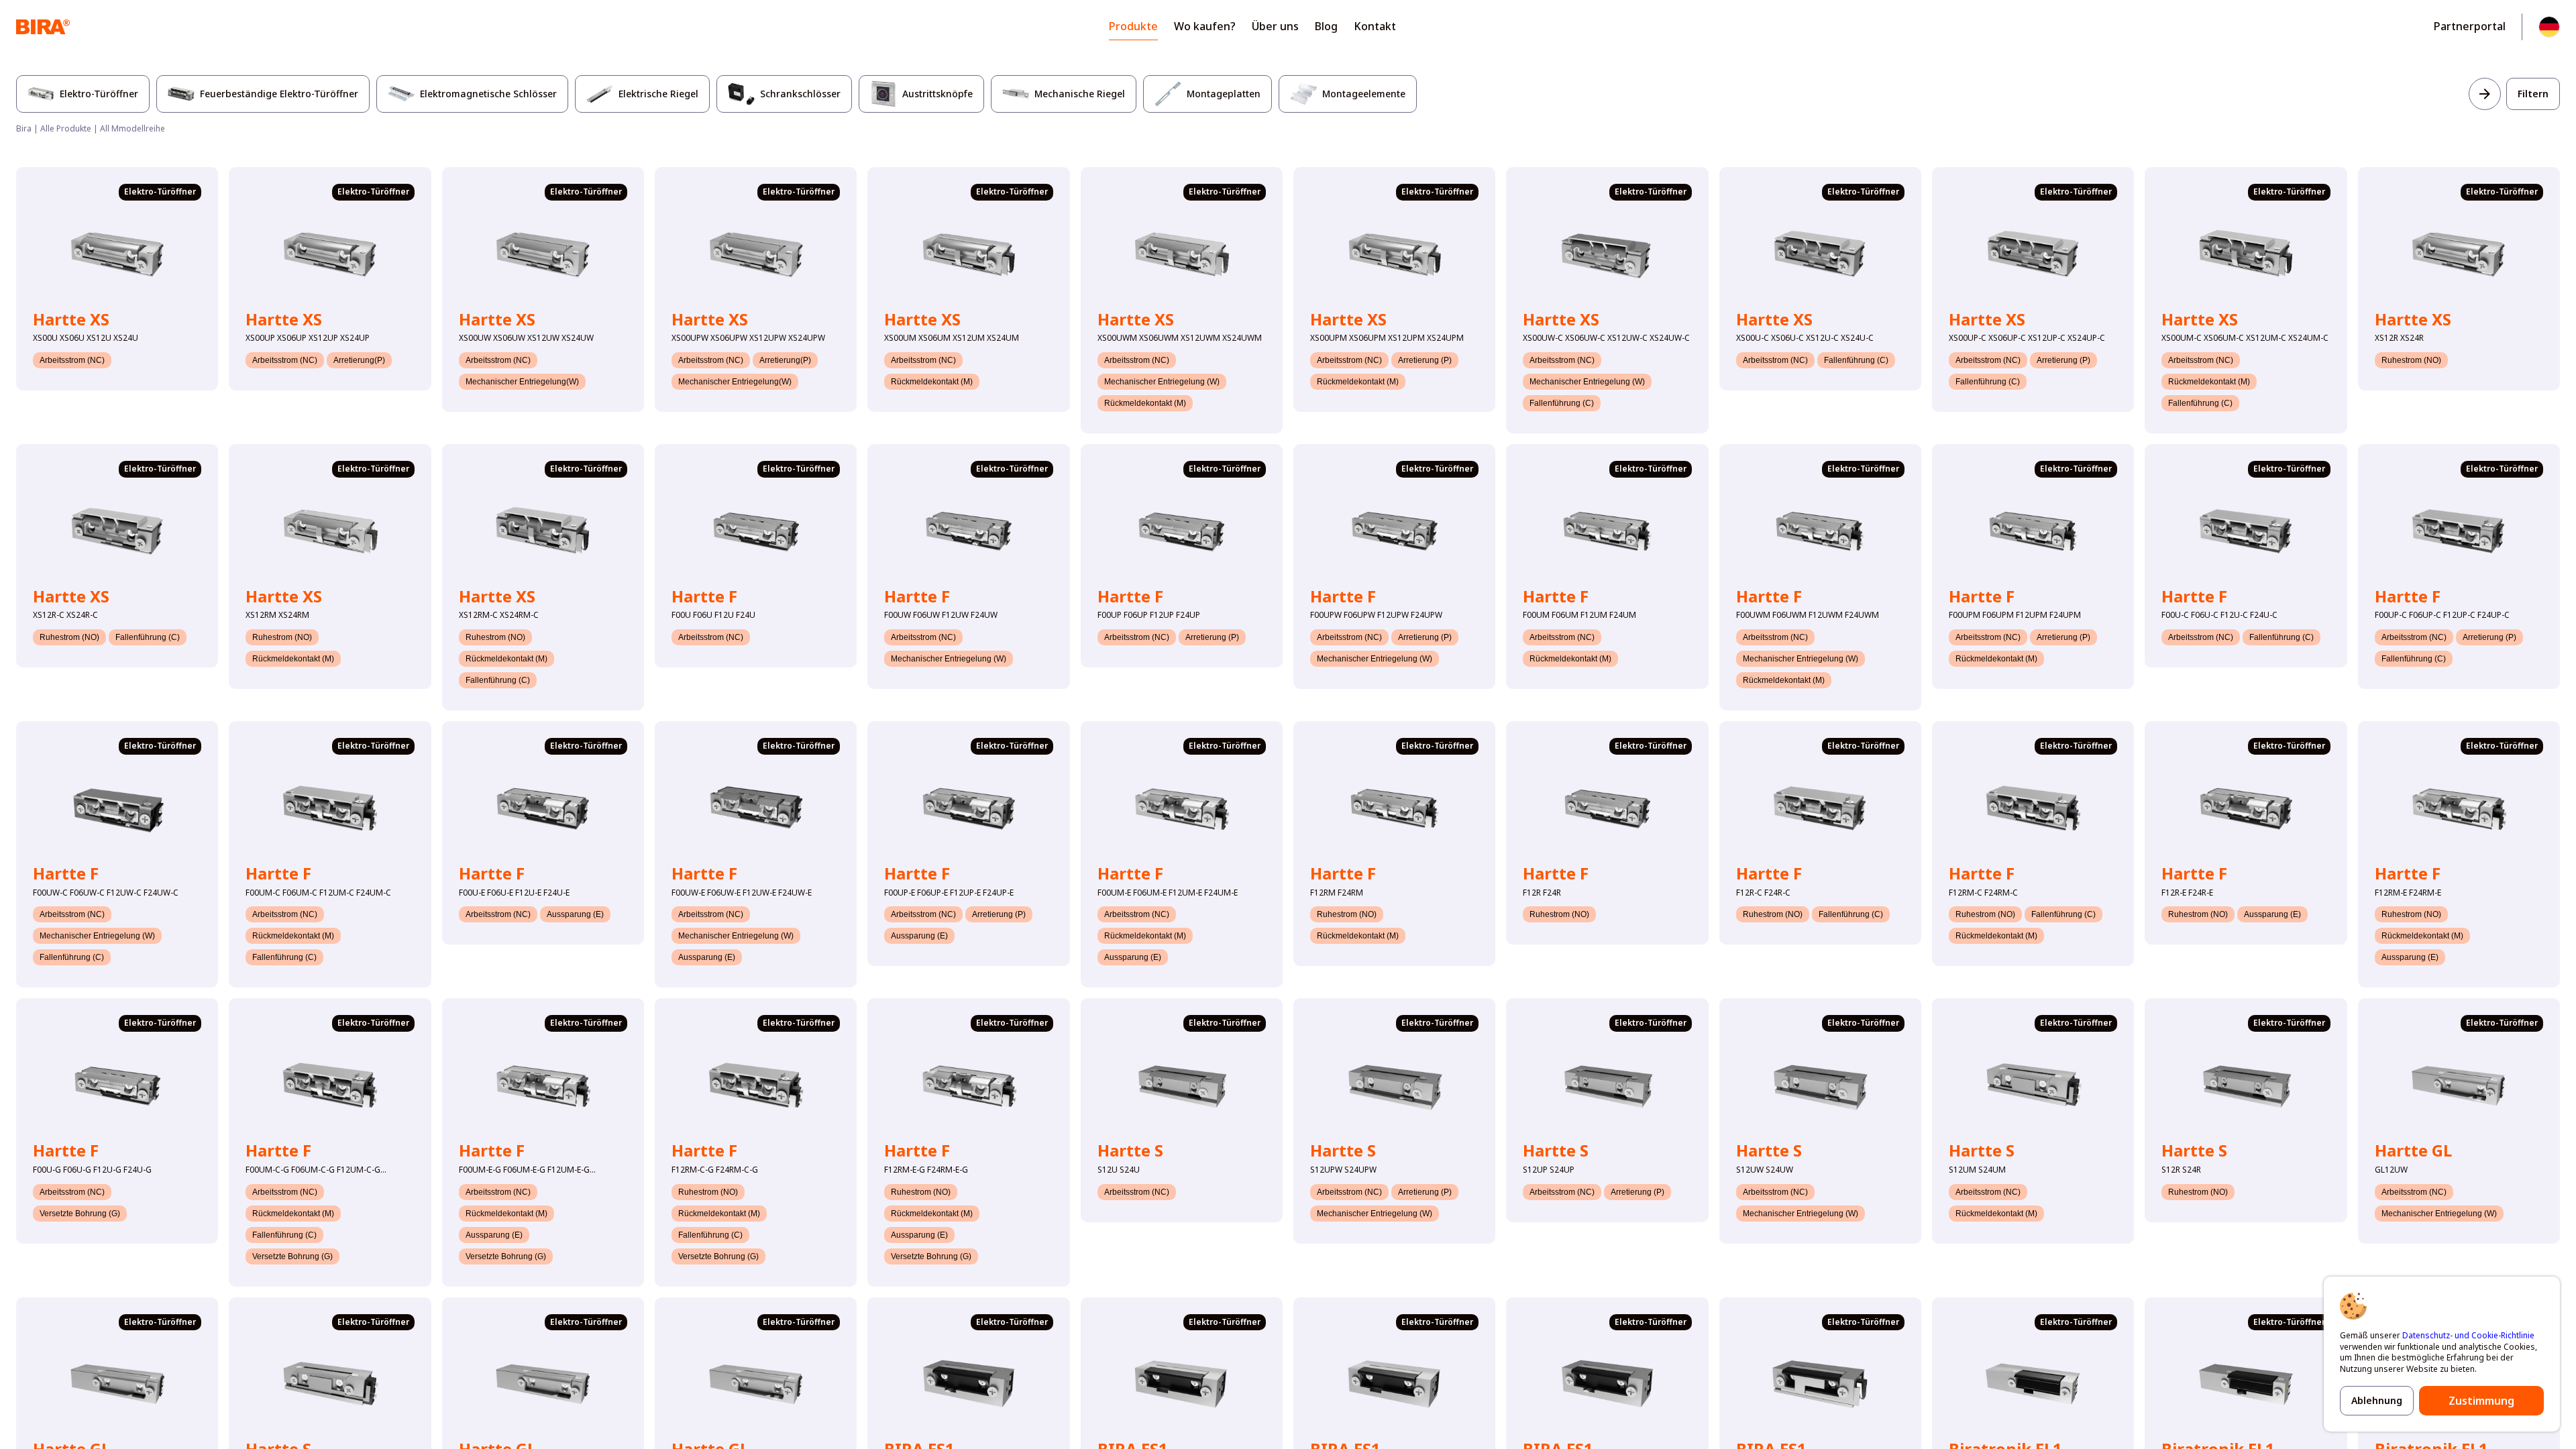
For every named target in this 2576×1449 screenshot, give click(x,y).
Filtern (2533, 94)
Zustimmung (2481, 1401)
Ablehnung (2377, 1400)
